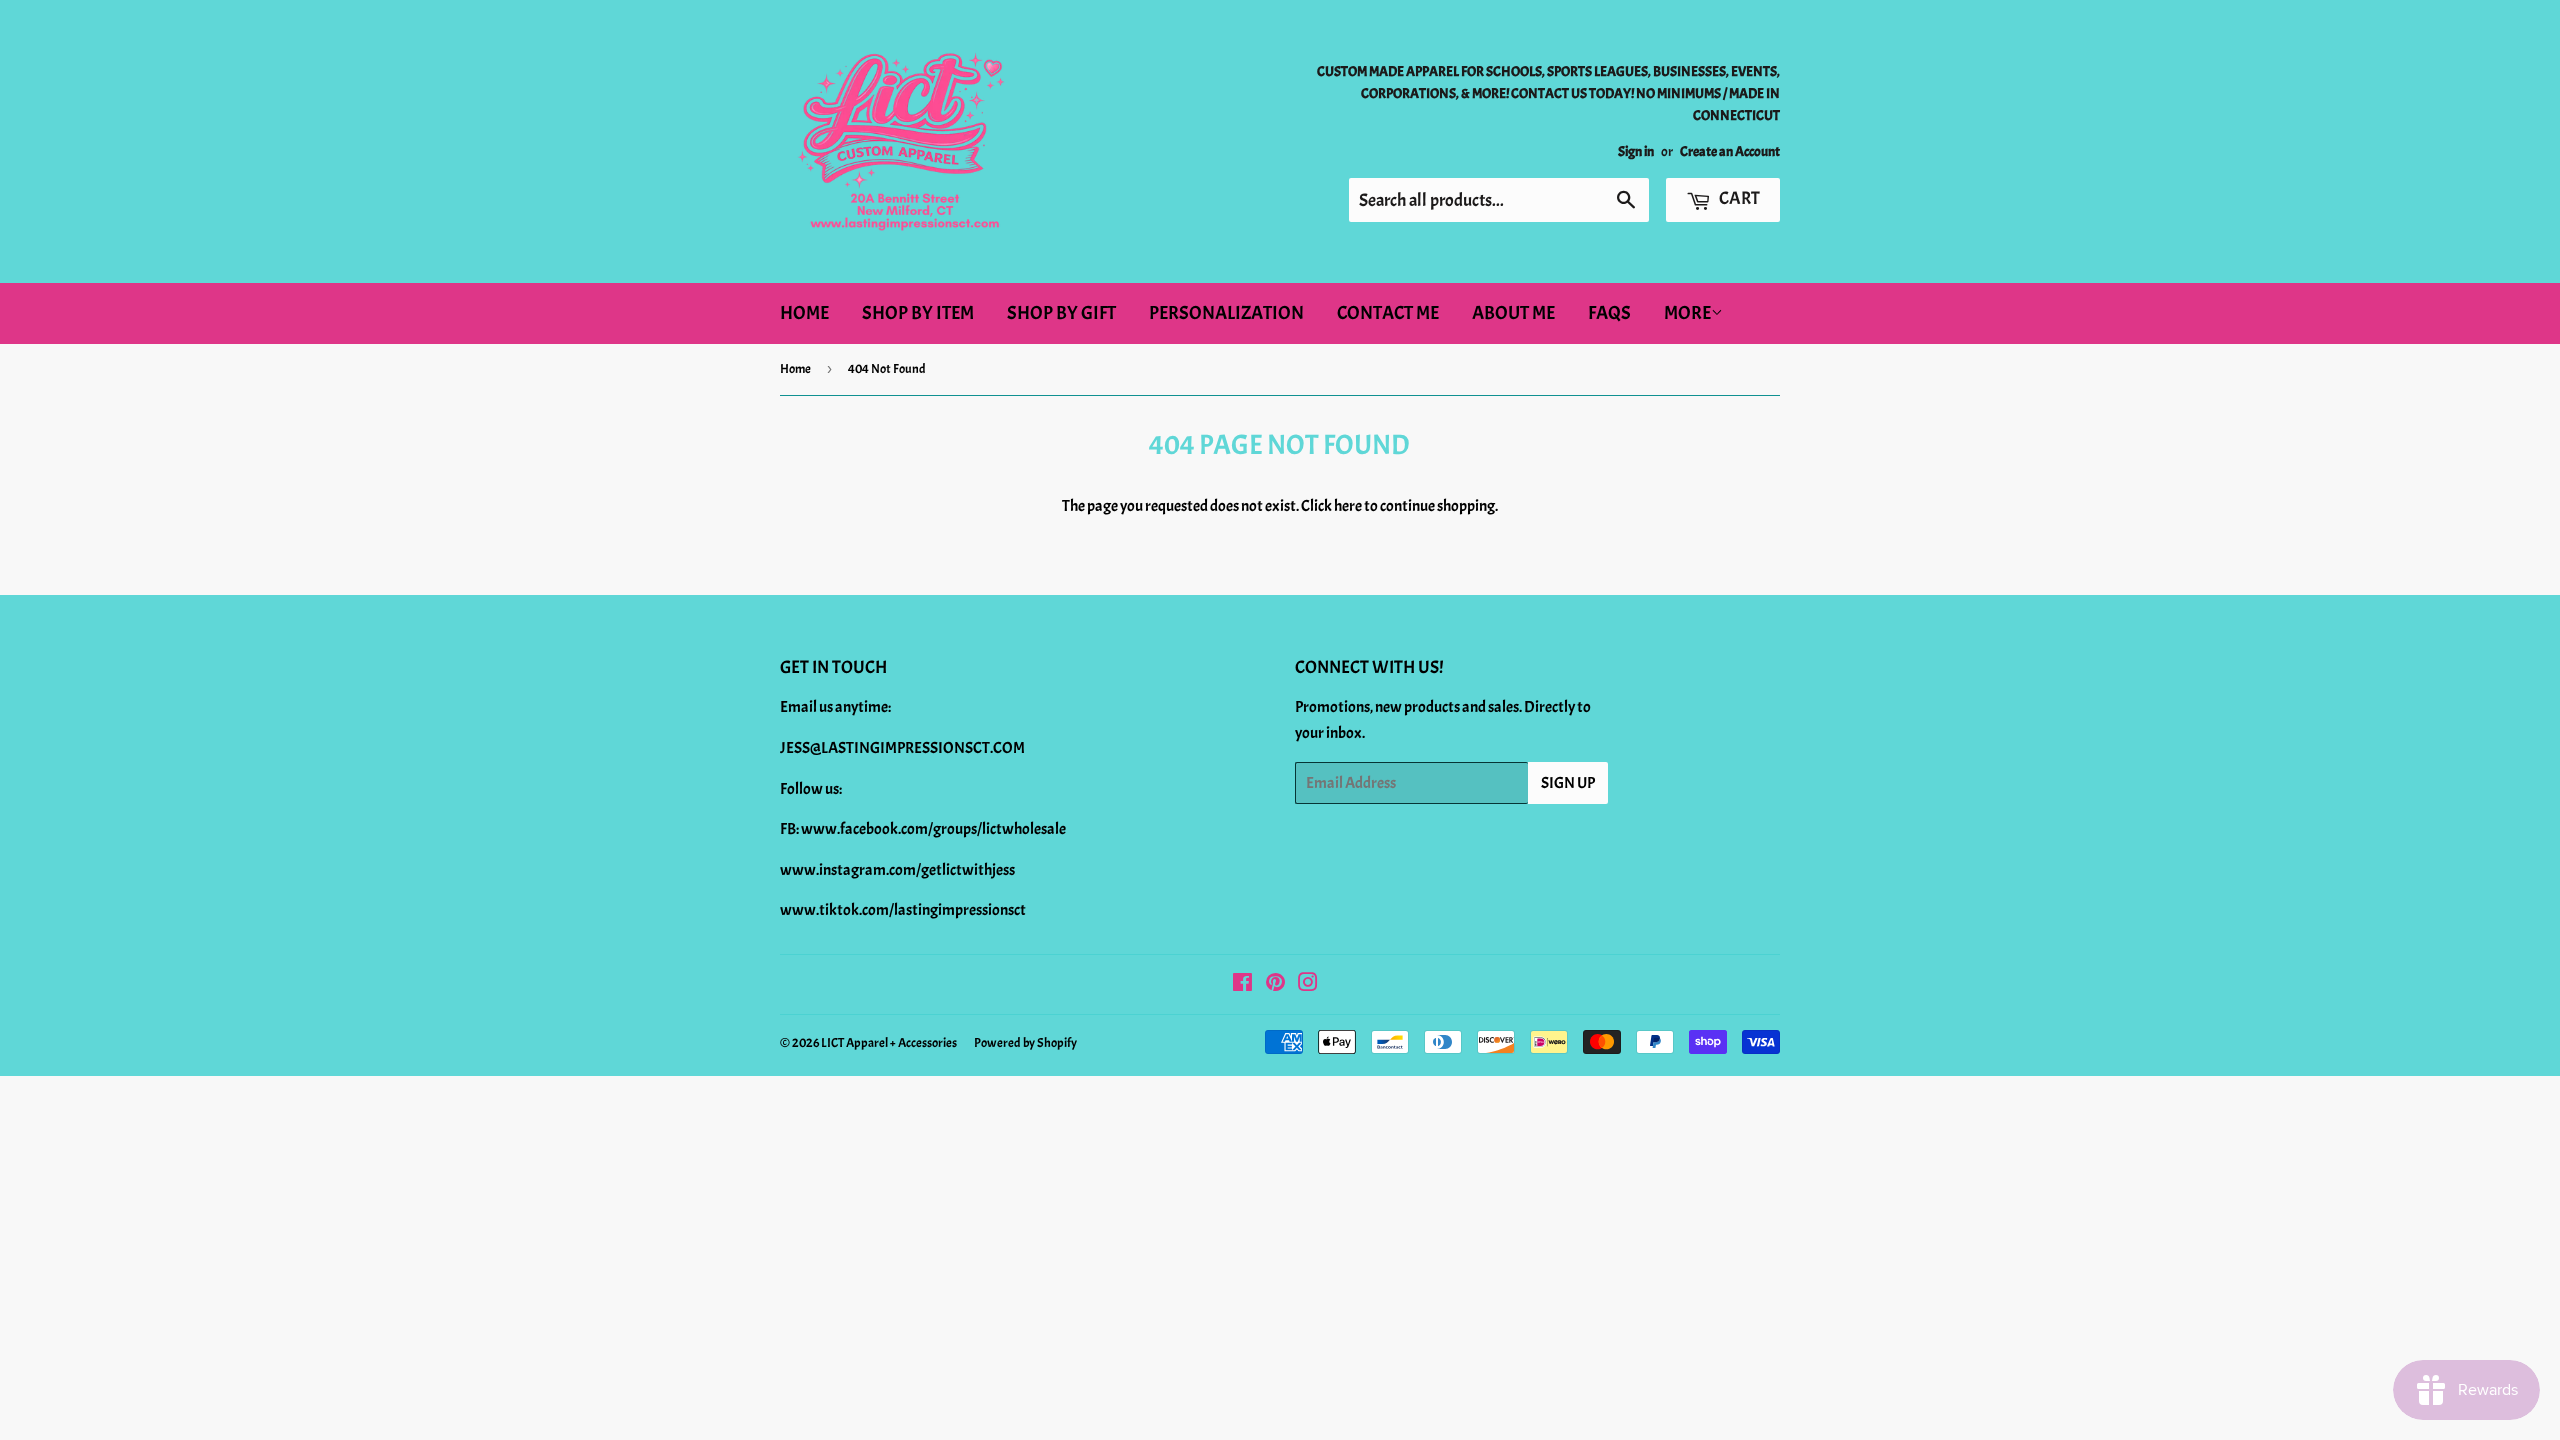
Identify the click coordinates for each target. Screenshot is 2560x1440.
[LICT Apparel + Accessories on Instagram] (1308, 985)
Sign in (1636, 151)
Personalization (1226, 313)
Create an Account (1730, 151)
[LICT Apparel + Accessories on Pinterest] (1275, 985)
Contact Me (1388, 313)
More (1687, 313)
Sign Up (1568, 783)
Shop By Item (918, 313)
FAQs (1609, 313)
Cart (1738, 198)
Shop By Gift (1061, 313)
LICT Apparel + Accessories (889, 1043)
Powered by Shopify (1025, 1043)
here (1348, 506)
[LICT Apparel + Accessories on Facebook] (1242, 985)
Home (804, 313)
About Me (1513, 313)
